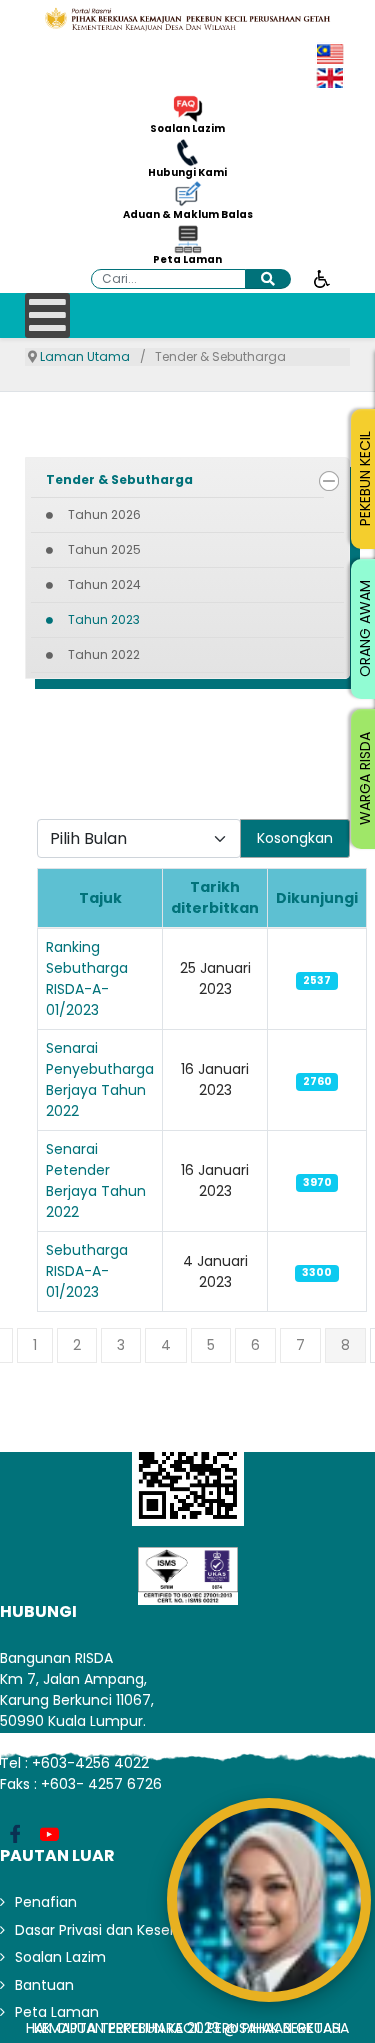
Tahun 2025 (104, 549)
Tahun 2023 (104, 619)
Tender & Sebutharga (119, 479)
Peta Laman (187, 260)
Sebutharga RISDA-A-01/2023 (87, 1271)
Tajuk (100, 898)
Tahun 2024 (104, 584)
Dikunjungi (317, 898)
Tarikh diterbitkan (215, 897)
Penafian (46, 1902)
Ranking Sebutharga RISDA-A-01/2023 (87, 978)
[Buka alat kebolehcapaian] (322, 278)
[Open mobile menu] (47, 315)
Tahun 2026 (104, 514)
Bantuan (44, 1985)
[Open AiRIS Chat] (269, 1900)
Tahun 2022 (104, 654)
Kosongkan (295, 838)
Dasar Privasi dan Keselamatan (122, 1930)
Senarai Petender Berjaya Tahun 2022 (96, 1180)
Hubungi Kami (187, 173)
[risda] (187, 18)
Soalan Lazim (187, 129)
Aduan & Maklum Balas (188, 215)
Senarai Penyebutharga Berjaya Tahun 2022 (100, 1079)
